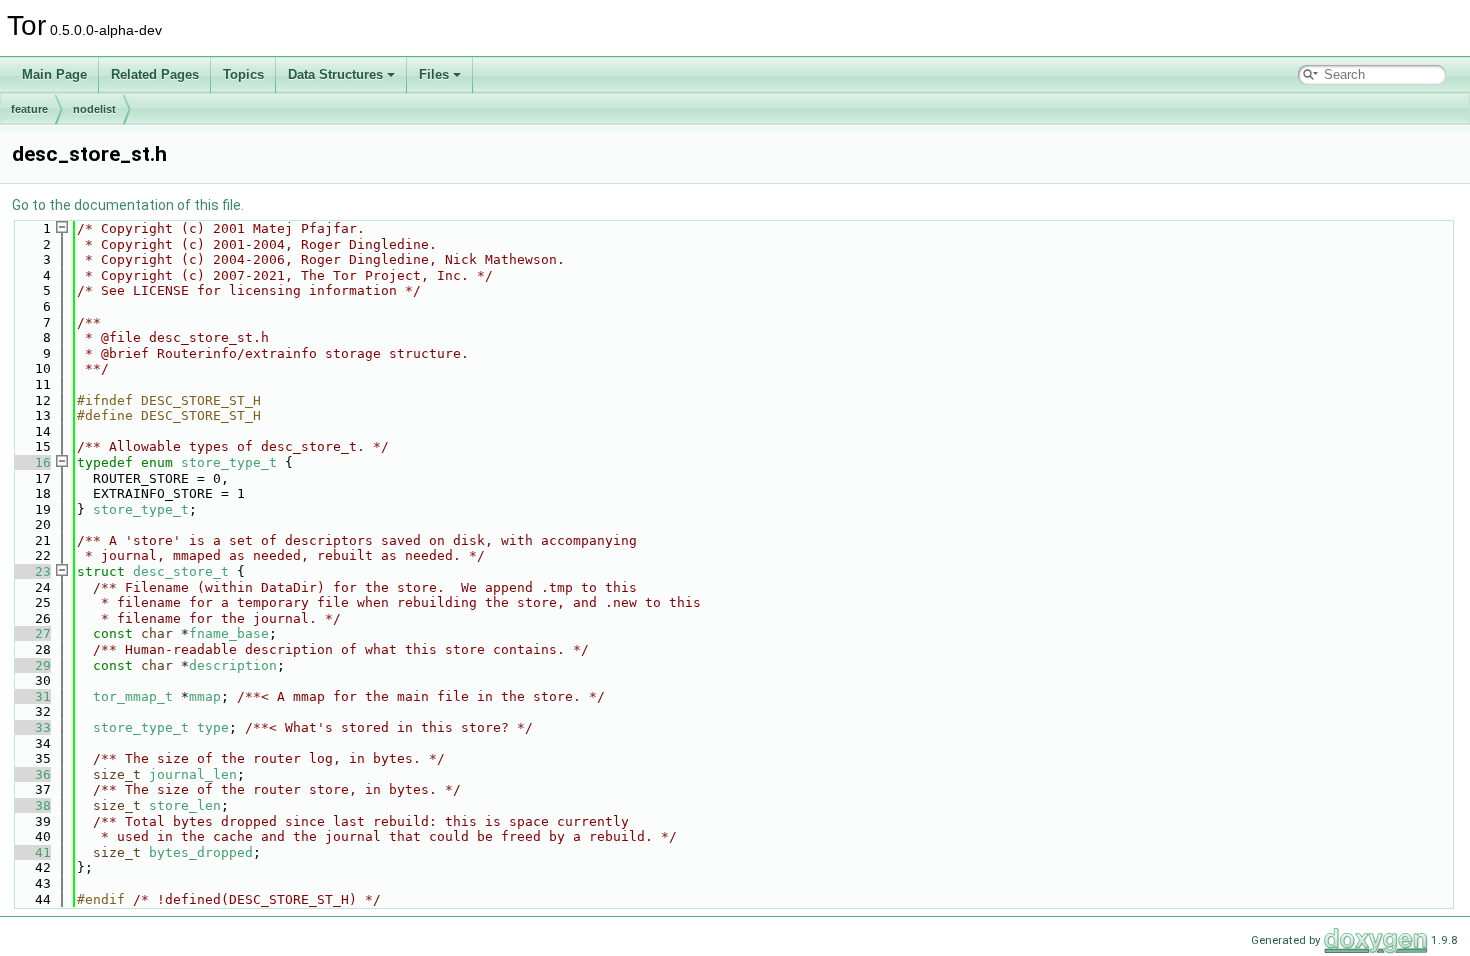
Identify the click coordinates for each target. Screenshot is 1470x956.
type (213, 727)
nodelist (94, 109)
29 (31, 665)
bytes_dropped (201, 852)
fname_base (229, 633)
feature (29, 109)
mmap (205, 696)
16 (31, 462)
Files (434, 74)
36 (31, 774)
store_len (185, 805)
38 (31, 805)
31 (31, 696)
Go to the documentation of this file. (128, 205)
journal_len (193, 774)
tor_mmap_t (133, 696)
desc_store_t (181, 571)
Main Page (54, 74)
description (233, 665)
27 (31, 633)
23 (31, 571)
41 (31, 852)
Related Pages (155, 74)
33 (31, 727)
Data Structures (335, 74)
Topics (243, 74)
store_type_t (229, 462)
